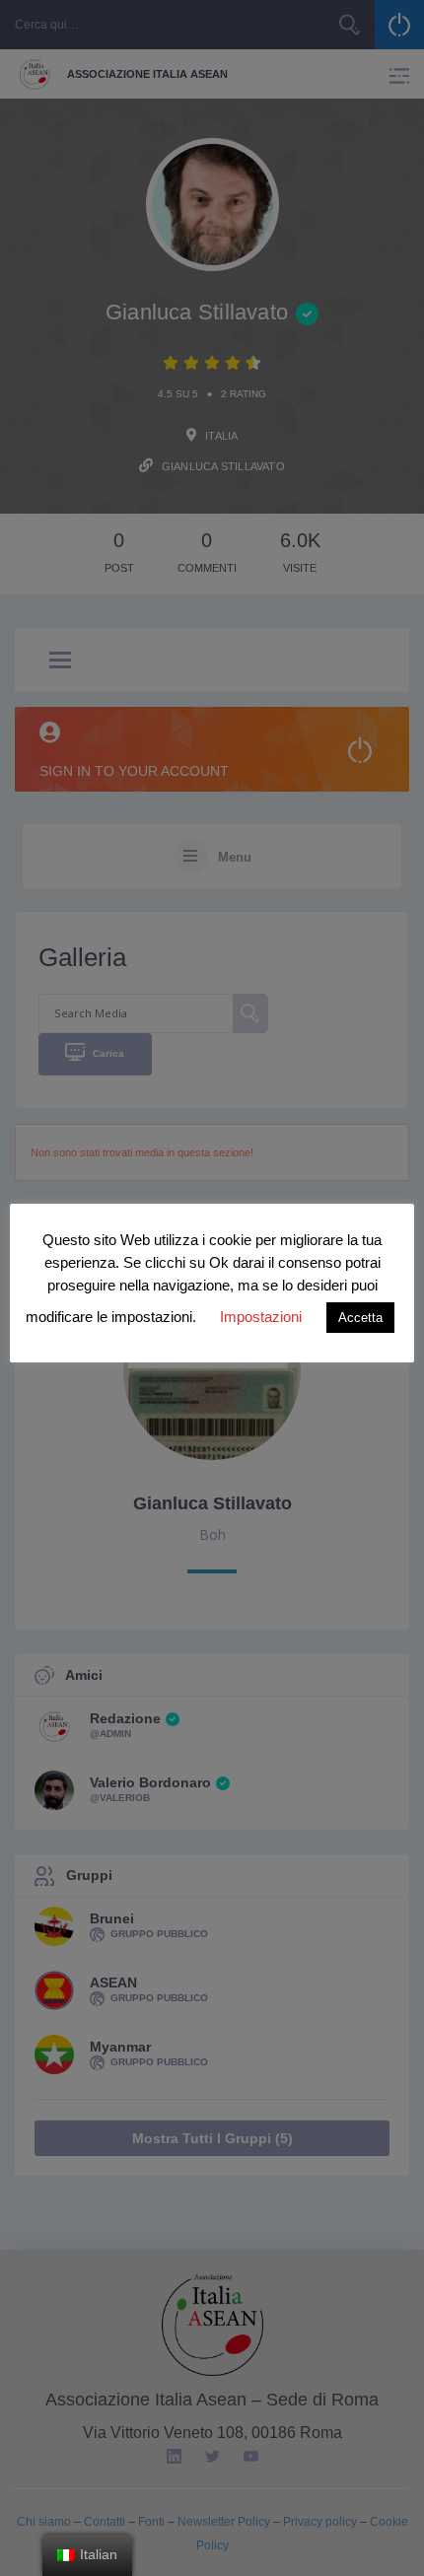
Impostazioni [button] (261, 1317)
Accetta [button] (360, 1318)
